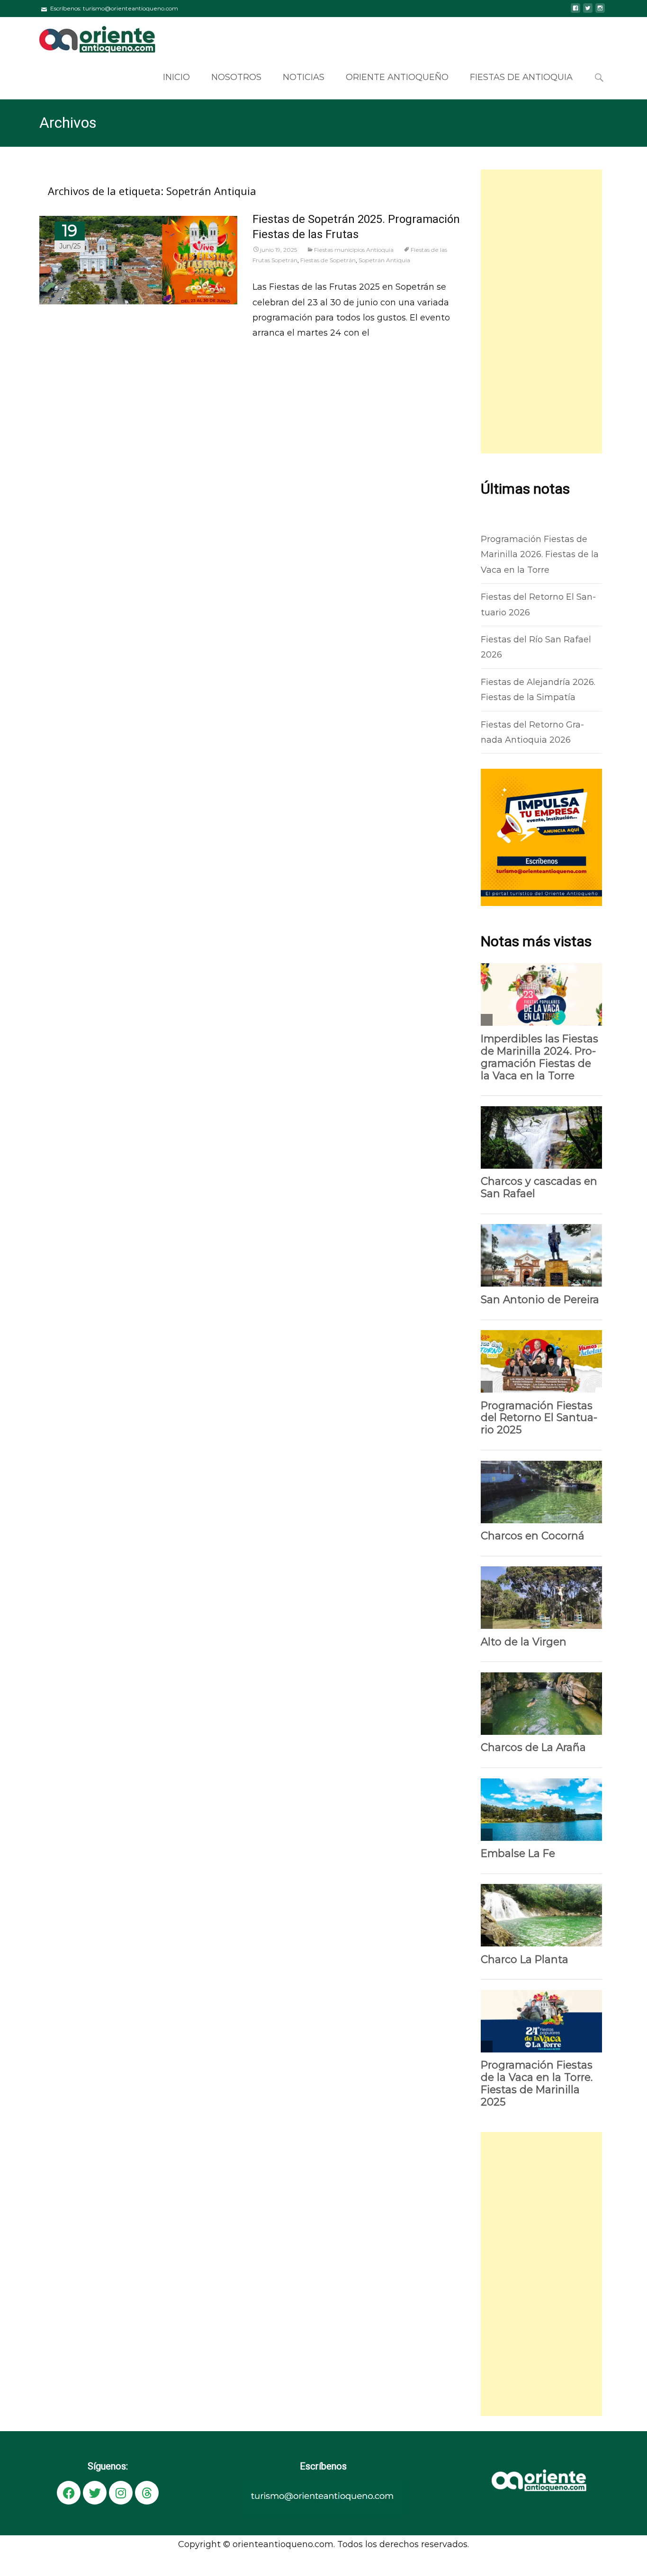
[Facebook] (69, 2493)
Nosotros (236, 77)
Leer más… (275, 354)
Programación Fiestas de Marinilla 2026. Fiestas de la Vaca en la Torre (540, 555)
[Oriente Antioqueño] (90, 36)
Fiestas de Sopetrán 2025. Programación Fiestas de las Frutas (356, 227)
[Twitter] (95, 2493)
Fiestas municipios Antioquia (354, 250)
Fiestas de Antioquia (521, 77)
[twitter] (588, 12)
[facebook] (575, 12)
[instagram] (600, 12)
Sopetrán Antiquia (384, 260)
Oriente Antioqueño (397, 77)
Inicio (176, 77)
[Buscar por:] (600, 78)
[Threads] (147, 2493)
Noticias (304, 77)
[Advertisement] (541, 311)
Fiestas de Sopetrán (328, 260)
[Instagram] (121, 2493)
